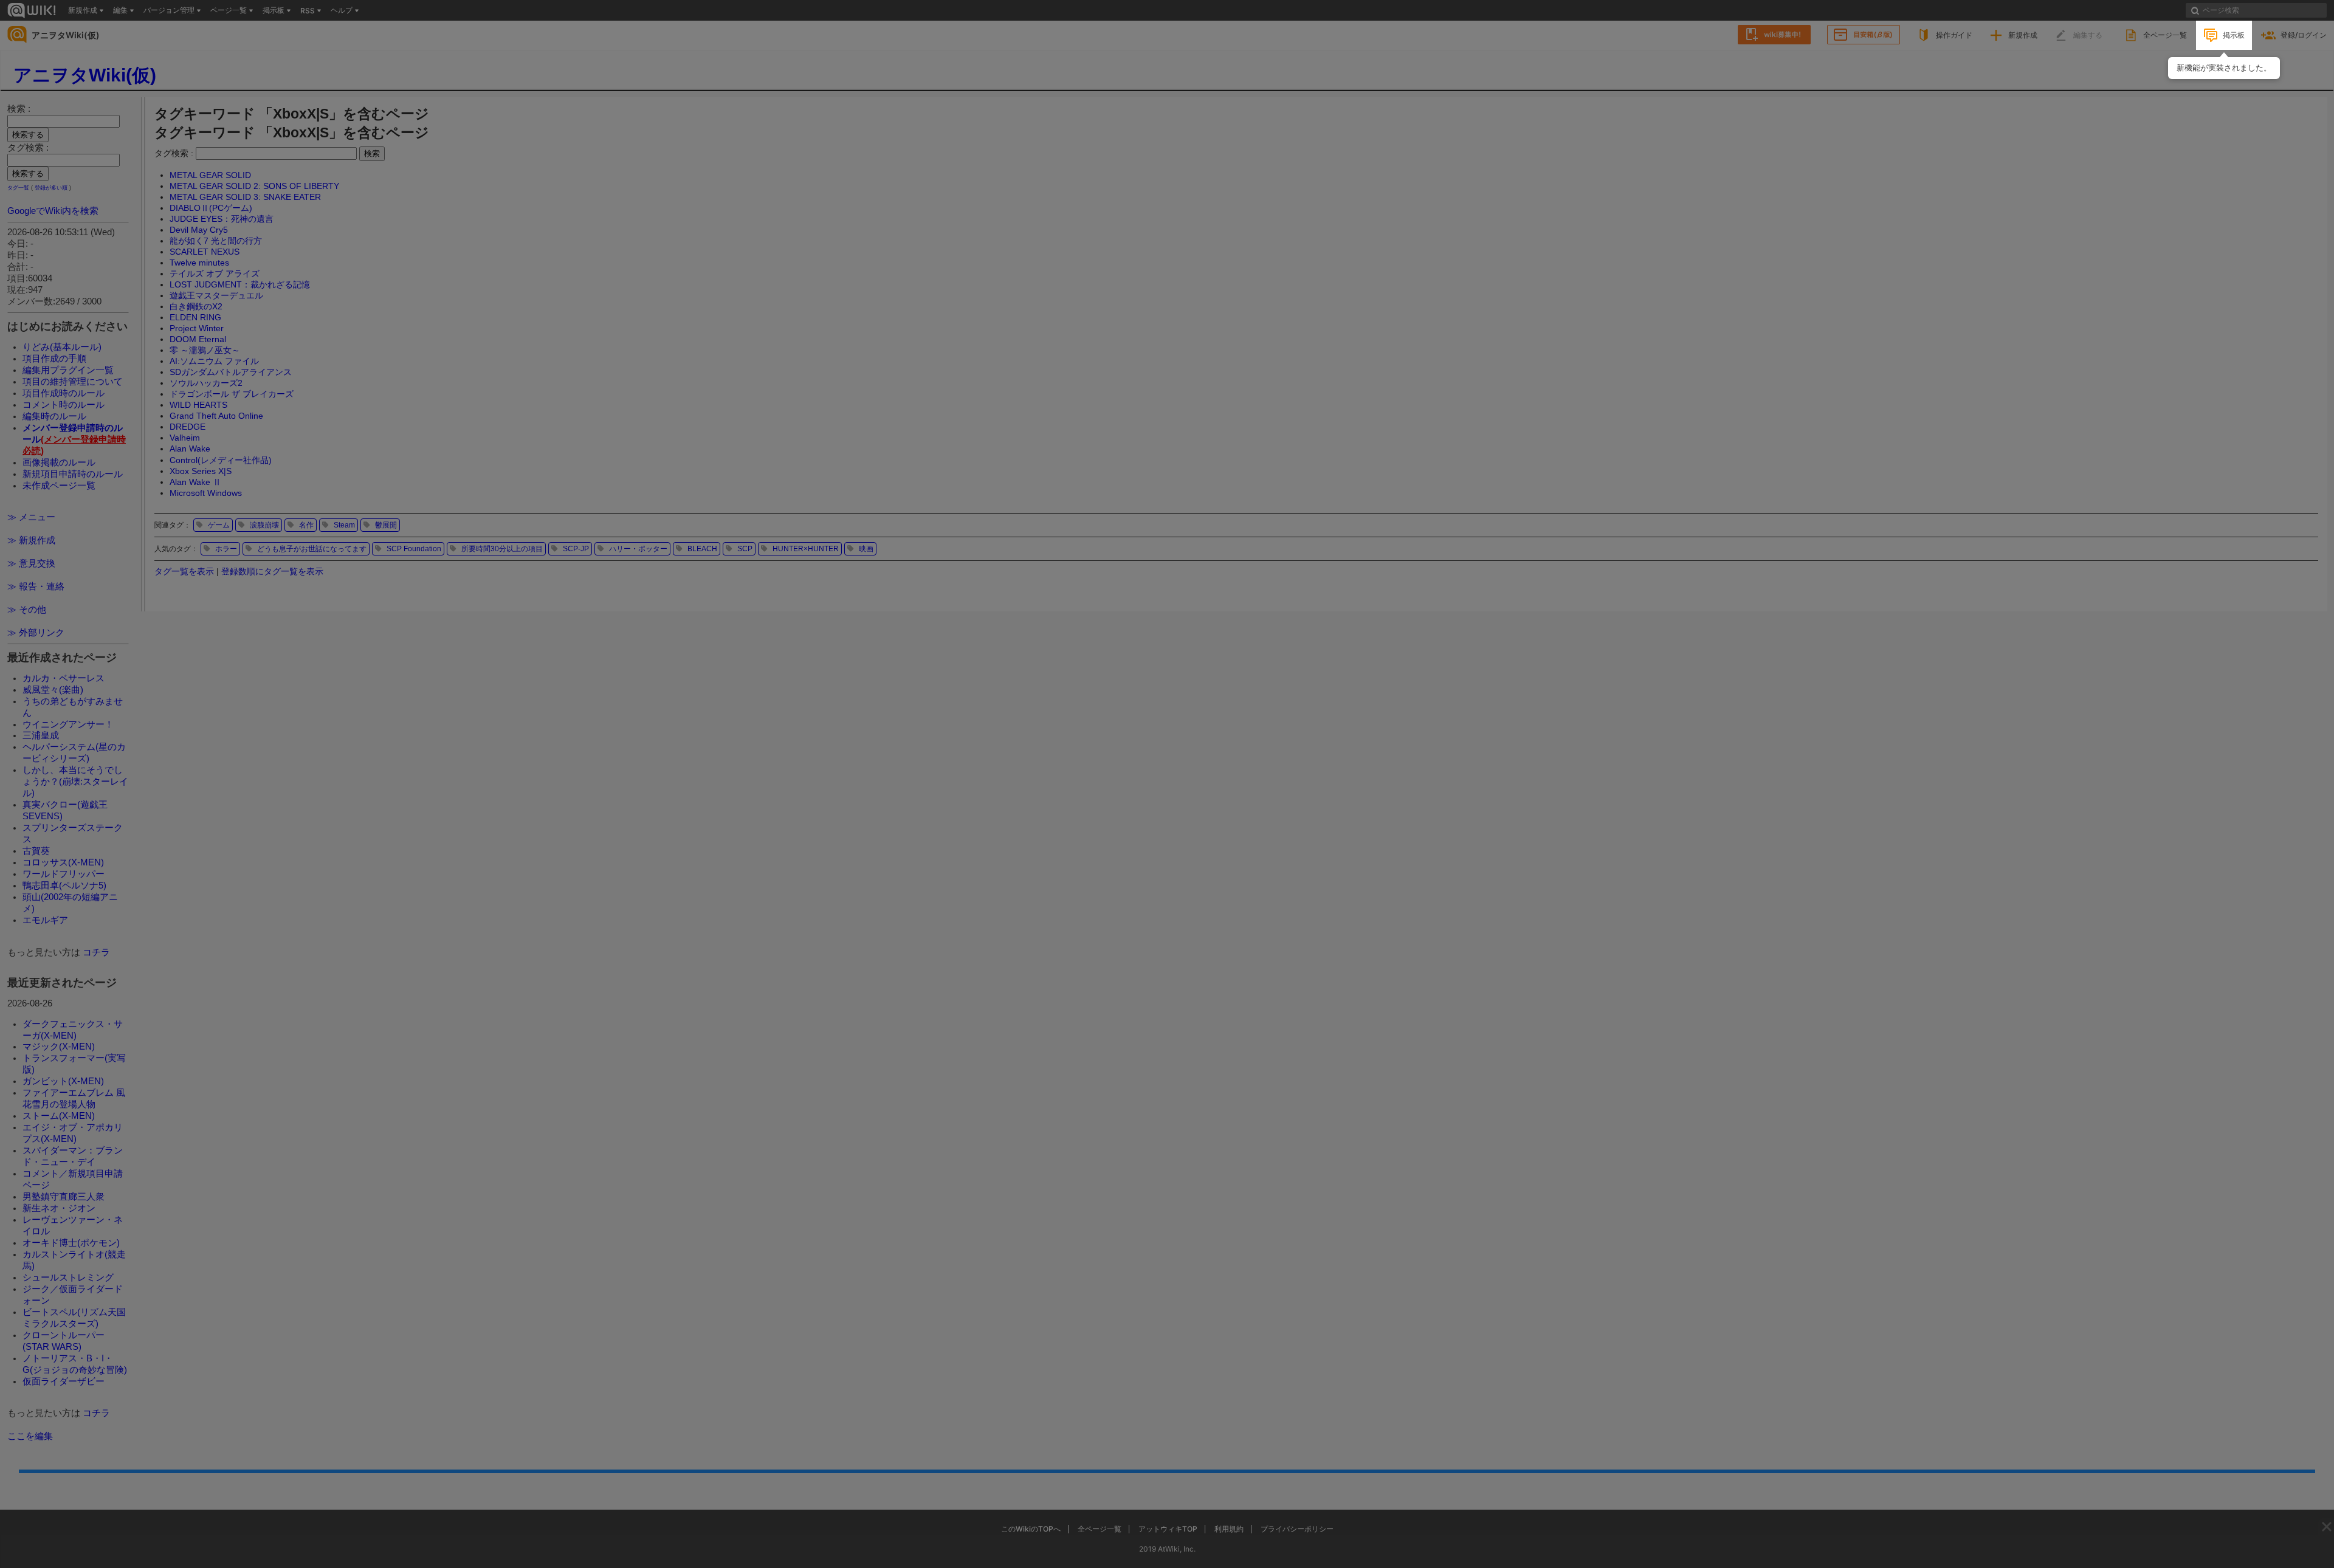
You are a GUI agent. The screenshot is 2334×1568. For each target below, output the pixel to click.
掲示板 (2234, 35)
